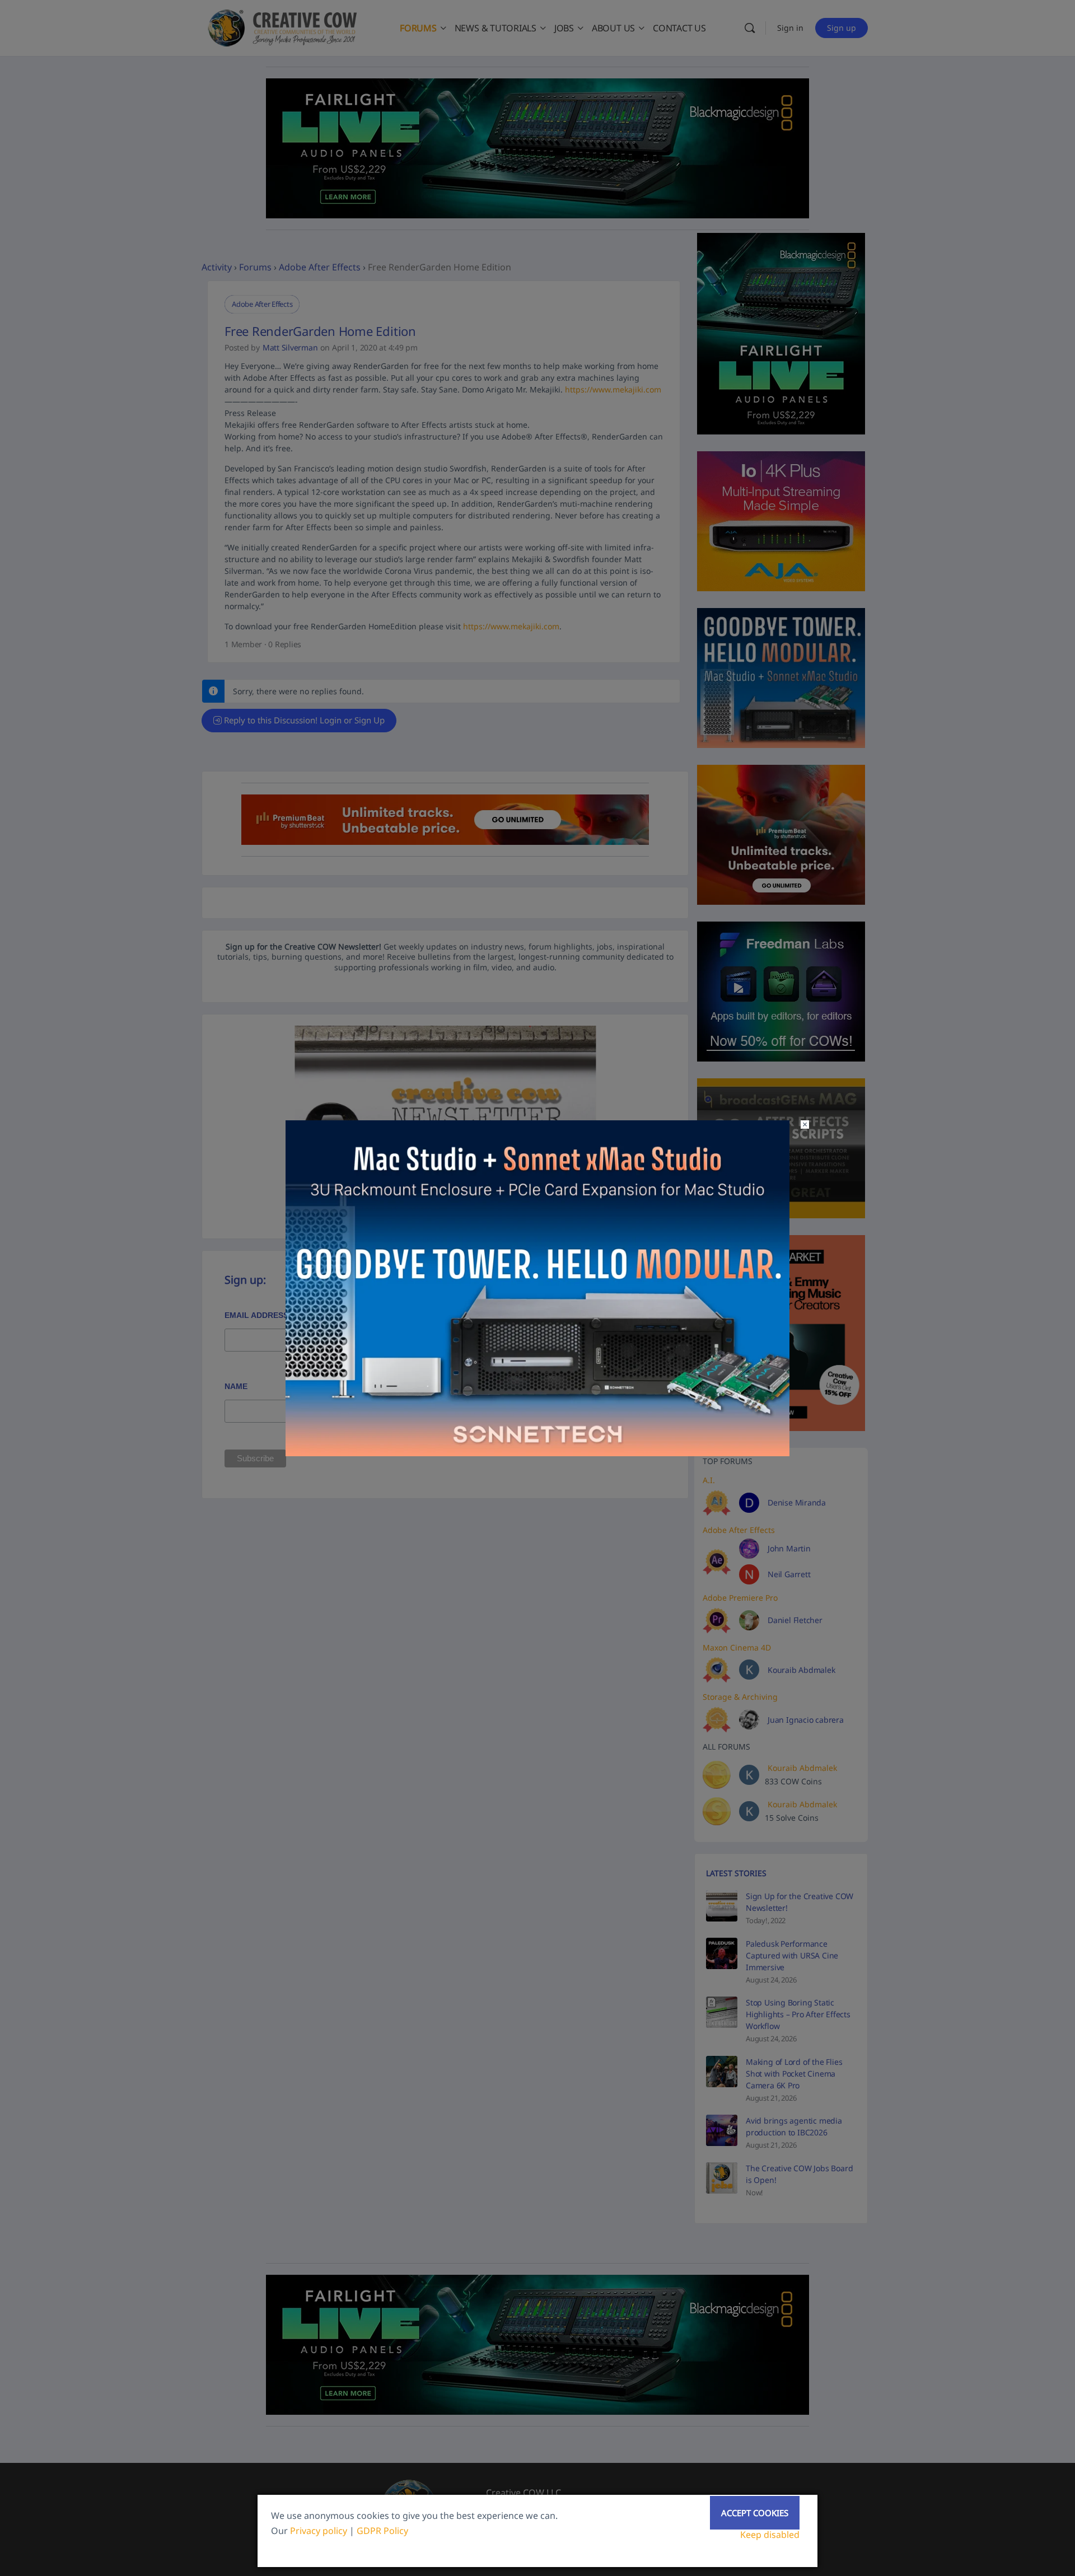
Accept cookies (755, 2513)
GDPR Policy (382, 2531)
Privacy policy (319, 2531)
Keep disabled (770, 2535)
